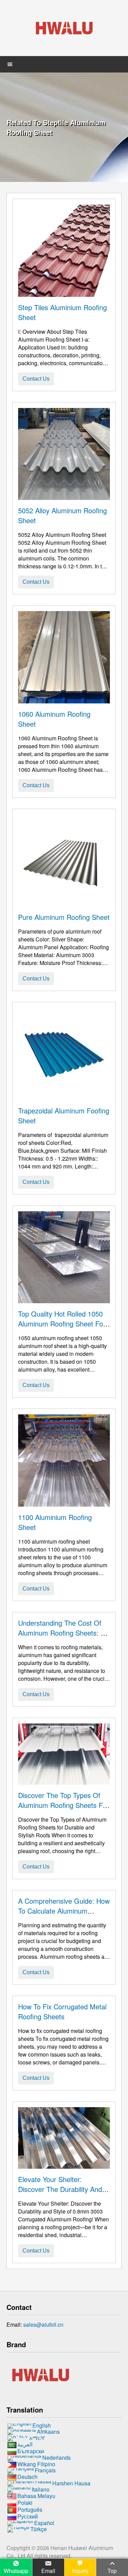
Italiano (41, 2490)
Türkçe (39, 2529)
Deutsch (27, 2477)
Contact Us (36, 379)
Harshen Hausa (71, 2483)
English (42, 2425)
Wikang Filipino (36, 2464)
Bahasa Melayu (36, 2496)
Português (30, 2509)
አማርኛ (37, 2438)
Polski (25, 2503)
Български (31, 2451)
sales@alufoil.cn (43, 2324)
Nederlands (56, 2458)
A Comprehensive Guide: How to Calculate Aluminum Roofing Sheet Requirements (64, 1911)
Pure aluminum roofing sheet (64, 917)
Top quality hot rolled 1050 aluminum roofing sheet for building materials (62, 1324)
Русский (28, 2516)
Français (45, 2471)
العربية (25, 2444)
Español (44, 2523)
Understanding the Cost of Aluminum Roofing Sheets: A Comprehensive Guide (62, 1633)
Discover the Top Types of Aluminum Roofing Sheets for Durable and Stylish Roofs (63, 1805)
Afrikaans (48, 2432)
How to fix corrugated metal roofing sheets (62, 2011)
